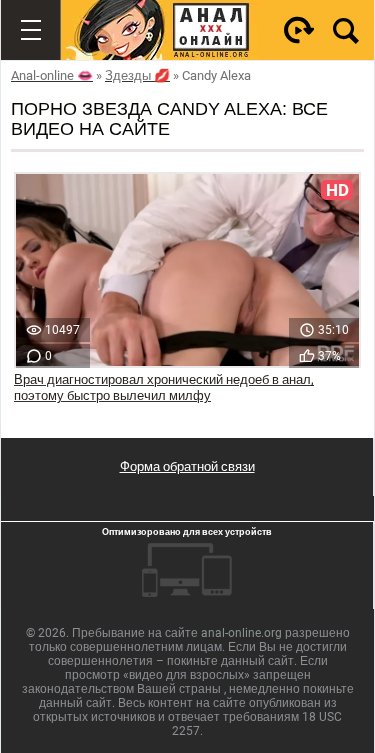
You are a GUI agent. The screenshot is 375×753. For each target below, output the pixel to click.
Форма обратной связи (187, 466)
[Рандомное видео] (299, 30)
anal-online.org (241, 633)
